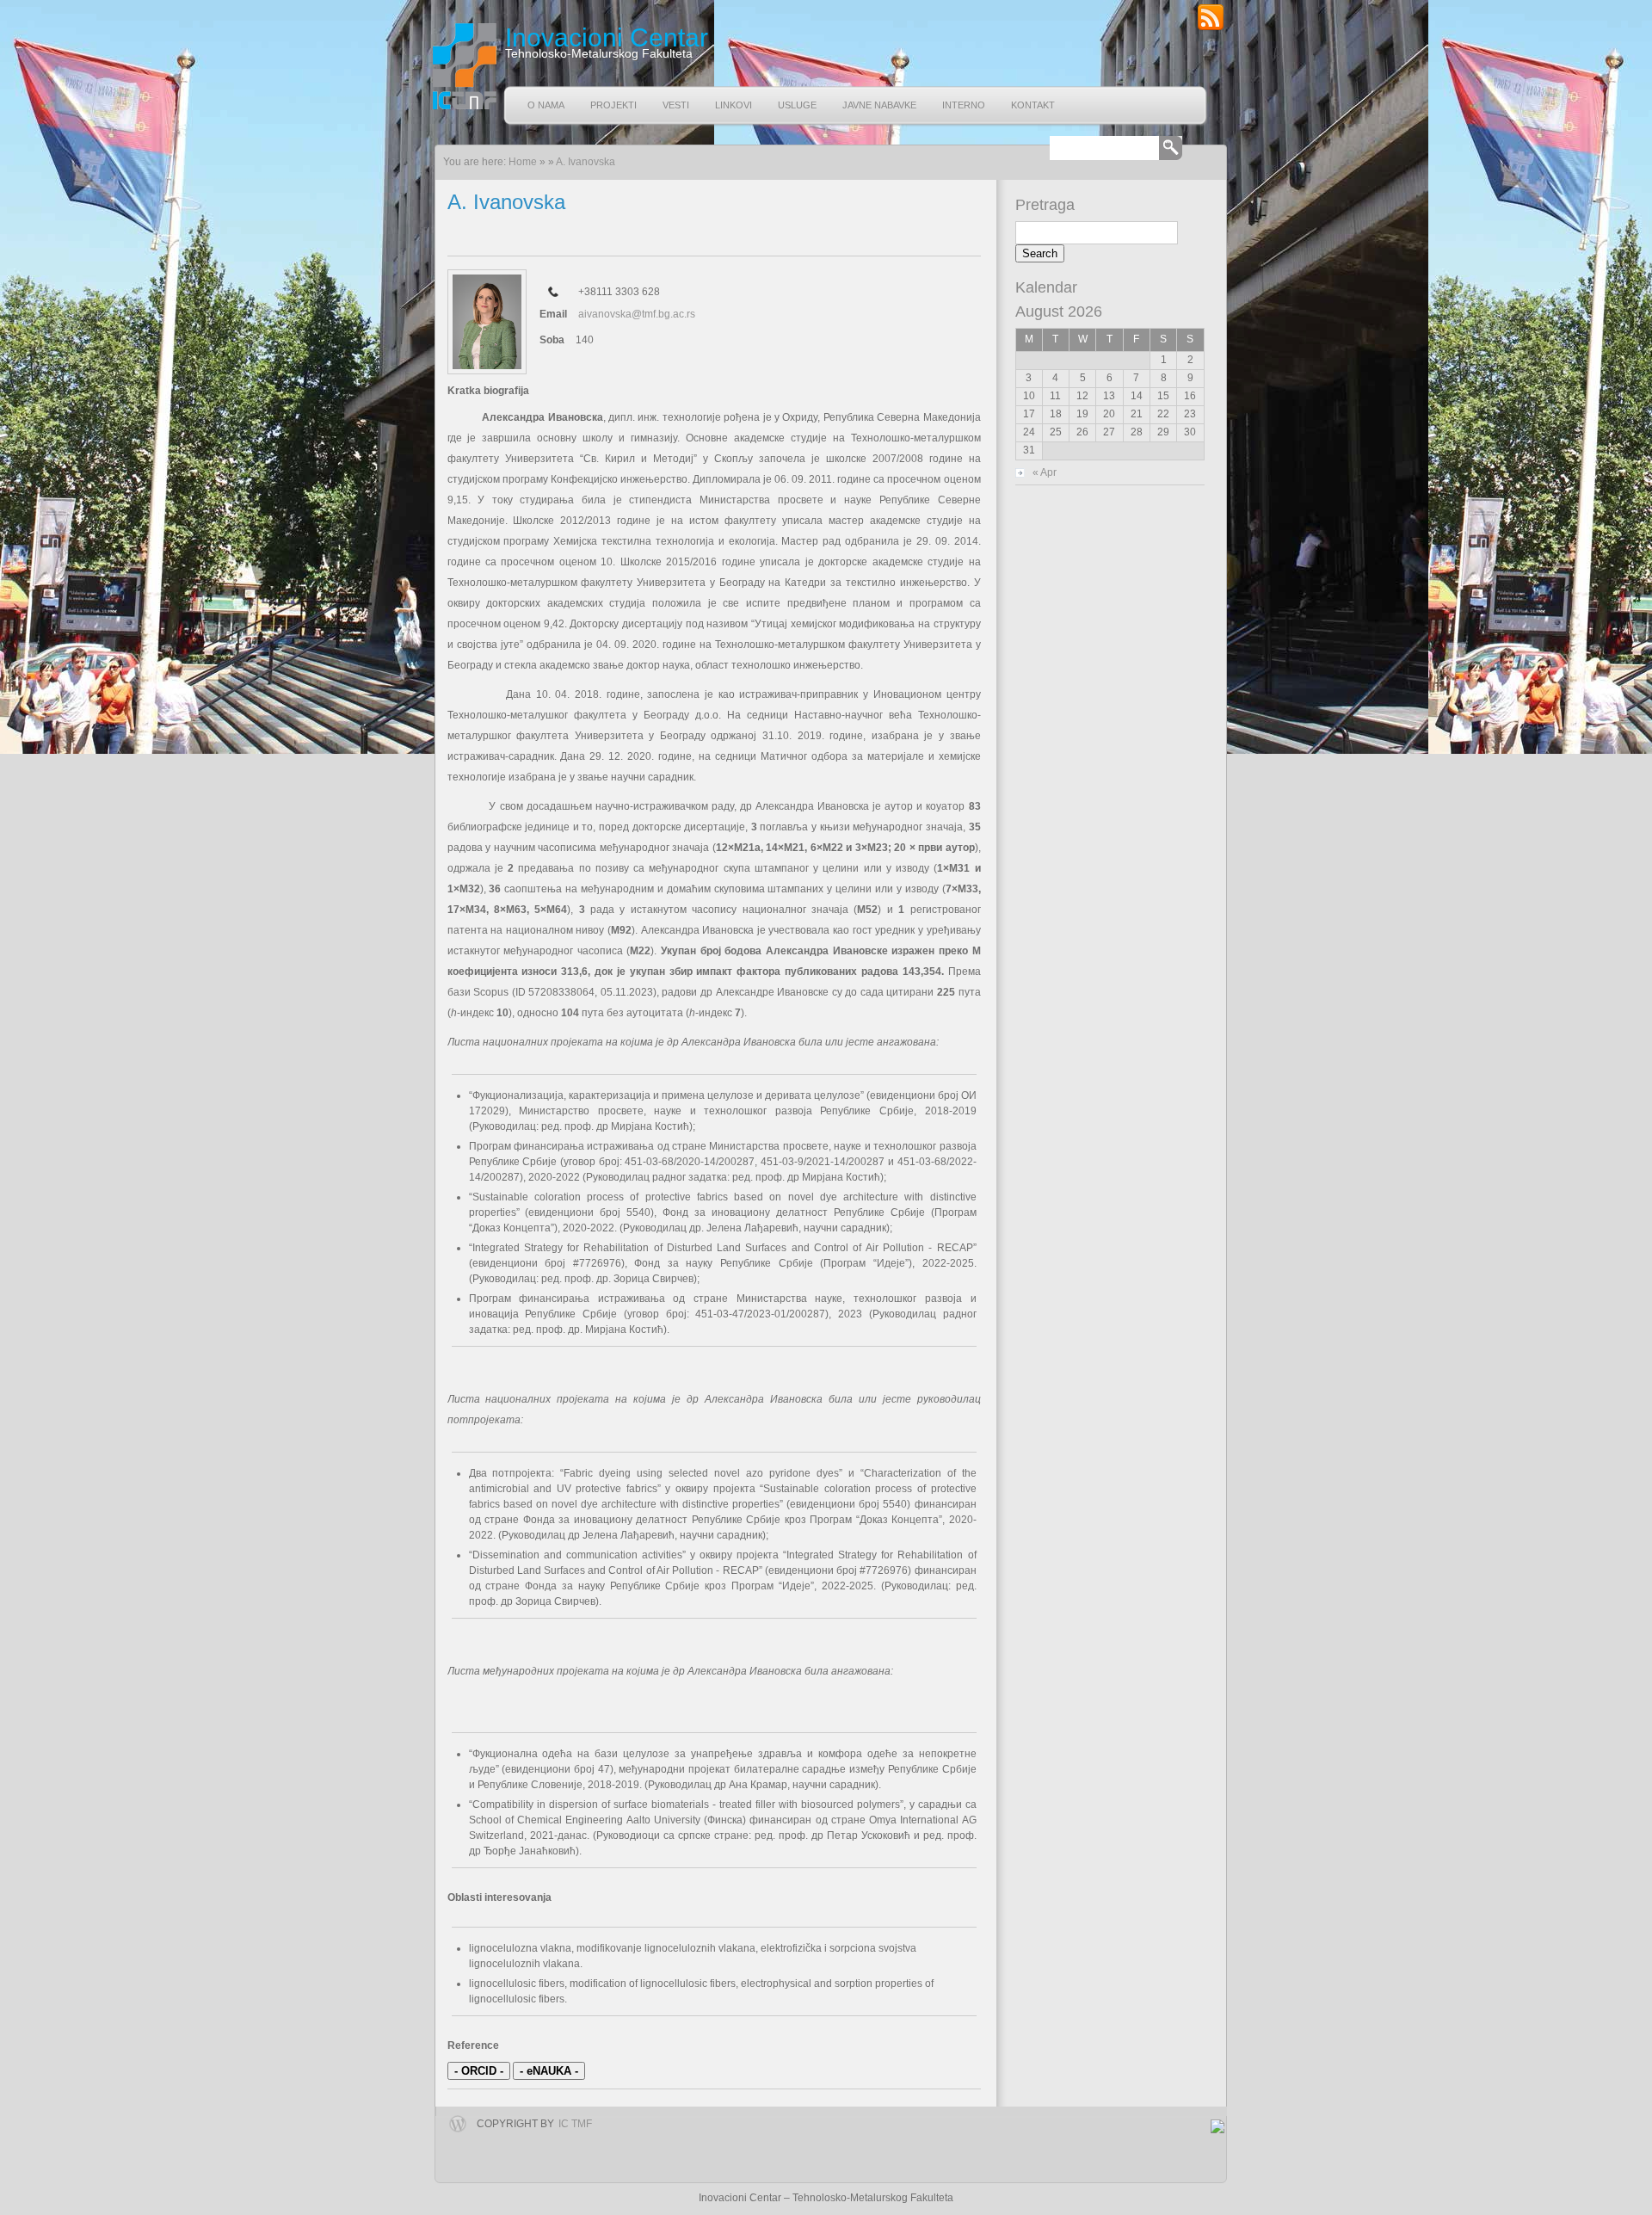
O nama (546, 105)
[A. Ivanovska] (487, 322)
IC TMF (575, 2124)
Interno (964, 105)
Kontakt (1033, 105)
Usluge (797, 105)
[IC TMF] (462, 66)
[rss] (1211, 28)
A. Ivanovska (586, 162)
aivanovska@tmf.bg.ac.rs (637, 314)
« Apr (1045, 472)
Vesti (676, 105)
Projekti (613, 105)
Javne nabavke (879, 105)
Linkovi (734, 105)
